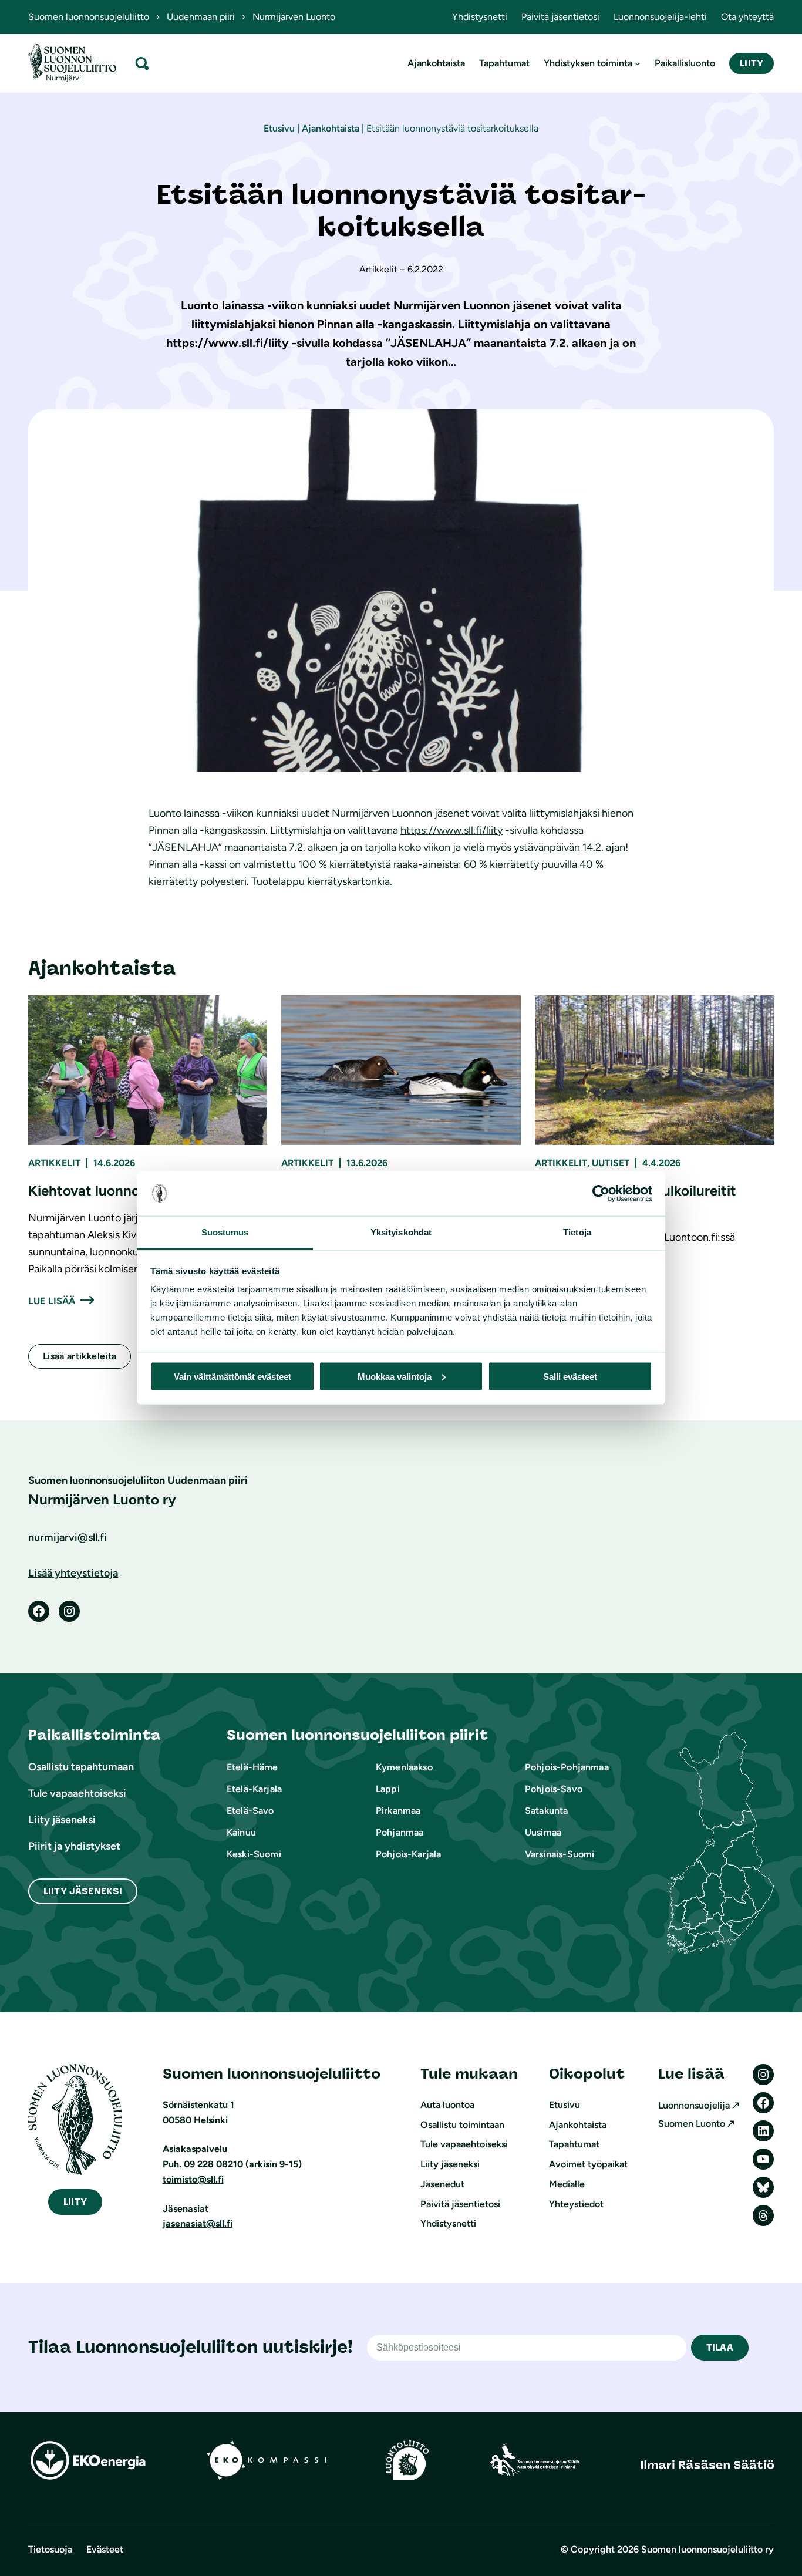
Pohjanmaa (400, 1832)
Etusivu (279, 128)
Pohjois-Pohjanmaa (567, 1767)
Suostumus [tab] (225, 1232)
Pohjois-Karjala (408, 1854)
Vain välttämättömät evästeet (232, 1376)
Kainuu (241, 1832)
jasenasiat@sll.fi (198, 2223)
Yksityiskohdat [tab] (401, 1232)
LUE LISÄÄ (52, 1301)
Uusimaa (543, 1832)
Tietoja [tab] (577, 1232)
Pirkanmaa (398, 1811)
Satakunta (546, 1811)
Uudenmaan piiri (201, 17)
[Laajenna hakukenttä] (142, 63)
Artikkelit (54, 1163)
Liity (752, 63)
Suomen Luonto (692, 2124)
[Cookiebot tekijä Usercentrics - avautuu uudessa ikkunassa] (601, 1194)
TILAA (720, 2347)
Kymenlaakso (404, 1767)
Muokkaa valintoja (395, 1376)
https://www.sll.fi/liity (451, 830)
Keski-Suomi (254, 1854)
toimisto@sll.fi (193, 2179)
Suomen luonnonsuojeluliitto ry (707, 2549)
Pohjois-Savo (554, 1789)
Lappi (388, 1789)
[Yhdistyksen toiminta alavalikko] (638, 63)
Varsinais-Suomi (560, 1854)
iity (75, 2202)
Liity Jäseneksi (83, 1891)
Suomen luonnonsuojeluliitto (89, 17)
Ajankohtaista (331, 128)
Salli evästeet (570, 1376)
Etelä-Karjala (254, 1789)
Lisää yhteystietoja (73, 1573)
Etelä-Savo (250, 1811)
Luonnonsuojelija (694, 2105)
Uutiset (611, 1163)
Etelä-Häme (252, 1767)
